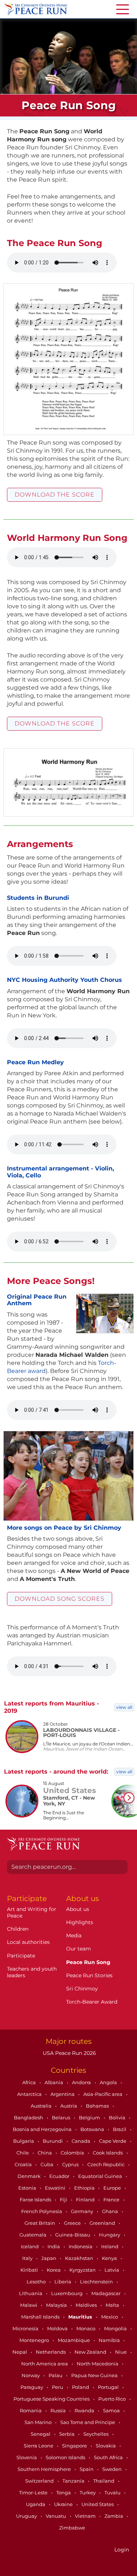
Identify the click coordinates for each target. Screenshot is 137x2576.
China (45, 2153)
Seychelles (96, 2434)
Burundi (53, 2141)
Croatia (24, 2164)
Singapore (75, 2446)
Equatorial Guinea (101, 2176)
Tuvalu (113, 2493)
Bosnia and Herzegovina (43, 2129)
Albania (54, 2082)
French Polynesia (42, 2211)
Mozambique (74, 2340)
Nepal (20, 2352)
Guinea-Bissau (73, 2235)
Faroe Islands (36, 2200)
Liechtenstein (97, 2282)
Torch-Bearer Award (92, 2002)
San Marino (39, 2422)
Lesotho (37, 2282)
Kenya (110, 2258)
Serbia (67, 2434)
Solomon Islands (66, 2457)
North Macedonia (98, 2364)
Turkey (88, 2493)
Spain (87, 2469)
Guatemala (33, 2235)
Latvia (112, 2270)
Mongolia (116, 2328)
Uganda (36, 2504)
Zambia (114, 2516)
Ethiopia (85, 2188)
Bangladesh (29, 2117)
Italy (28, 2258)
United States (98, 2504)
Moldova (58, 2328)
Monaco (86, 2328)
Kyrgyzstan (83, 2270)
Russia (59, 2410)
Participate (21, 1956)
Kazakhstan (80, 2258)
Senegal (41, 2434)
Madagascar (106, 2293)
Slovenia (27, 2457)
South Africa (109, 2457)
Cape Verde (113, 2141)
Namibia (110, 2340)
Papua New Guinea (95, 2375)
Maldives (87, 2305)
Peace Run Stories (89, 1975)
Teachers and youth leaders (32, 1972)
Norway (31, 2375)
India (54, 2246)
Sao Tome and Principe (88, 2422)
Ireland (110, 2246)
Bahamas (98, 2106)
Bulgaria (24, 2141)
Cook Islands (108, 2153)
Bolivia (118, 2117)
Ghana (111, 2211)
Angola (109, 2082)
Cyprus (71, 2164)
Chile (23, 2153)
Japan (49, 2258)
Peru (58, 2387)
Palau (56, 2375)
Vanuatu (56, 2516)
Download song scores (60, 1599)
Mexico (110, 2317)
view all (124, 1707)
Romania (31, 2410)
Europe (113, 2188)
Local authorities (28, 1942)
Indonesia (81, 2246)
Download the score (55, 495)
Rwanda (85, 2410)
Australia (42, 2106)
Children (18, 1929)
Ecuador (60, 2176)
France (112, 2200)
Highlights (80, 1922)
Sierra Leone (39, 2446)
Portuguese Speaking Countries (52, 2399)
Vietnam (86, 2516)
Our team (79, 1949)
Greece (73, 2223)
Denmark (30, 2176)
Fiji (64, 2200)
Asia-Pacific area (103, 2094)
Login (122, 2550)
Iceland (30, 2246)
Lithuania (31, 2293)
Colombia (73, 2153)
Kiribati (30, 2270)
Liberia (63, 2282)
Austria (69, 2106)
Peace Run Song (88, 1962)
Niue (121, 2352)
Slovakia (106, 2446)
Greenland (103, 2223)
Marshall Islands (41, 2317)
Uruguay (27, 2516)
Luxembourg (67, 2293)
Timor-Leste (34, 2493)
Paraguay (32, 2387)
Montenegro (35, 2340)
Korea (54, 2270)
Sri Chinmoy (82, 1989)
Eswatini (56, 2188)
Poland (81, 2387)
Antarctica (30, 2094)
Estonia (28, 2188)
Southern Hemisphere (45, 2469)
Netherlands (51, 2352)
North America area (45, 2364)
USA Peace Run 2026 (69, 2053)
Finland (86, 2200)
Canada (81, 2141)
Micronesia (26, 2328)
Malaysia (57, 2305)
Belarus (62, 2117)
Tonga (64, 2493)
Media (74, 1935)
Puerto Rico (113, 2399)
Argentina (63, 2094)
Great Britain (40, 2223)
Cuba (47, 2164)
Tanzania (74, 2481)
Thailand (104, 2481)
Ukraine (64, 2504)
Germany (83, 2211)
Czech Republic (106, 2164)
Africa (30, 2082)
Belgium (90, 2117)
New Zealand (91, 2352)
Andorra (82, 2082)
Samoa (112, 2410)
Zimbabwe (72, 2528)
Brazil (120, 2129)
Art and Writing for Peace (32, 1912)
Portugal (109, 2387)
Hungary (110, 2235)
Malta (113, 2305)
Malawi (29, 2305)
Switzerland (40, 2481)
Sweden (113, 2469)
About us (78, 1909)
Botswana (93, 2129)
